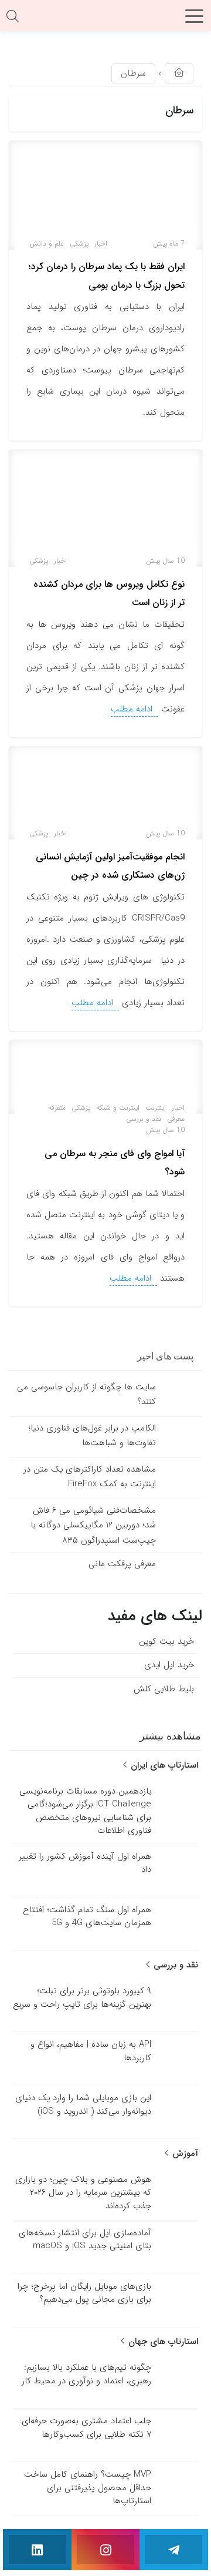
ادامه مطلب (133, 709)
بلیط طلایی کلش (164, 1688)
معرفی (176, 1119)
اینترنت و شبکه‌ (118, 1108)
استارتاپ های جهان (162, 2342)
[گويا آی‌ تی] (105, 20)
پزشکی (79, 244)
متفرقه (57, 1108)
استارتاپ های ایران (163, 1765)
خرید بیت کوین (166, 1641)
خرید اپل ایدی (169, 1665)
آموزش (184, 2154)
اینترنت (156, 1108)
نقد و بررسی (144, 1119)
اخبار (101, 244)
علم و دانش (47, 244)
